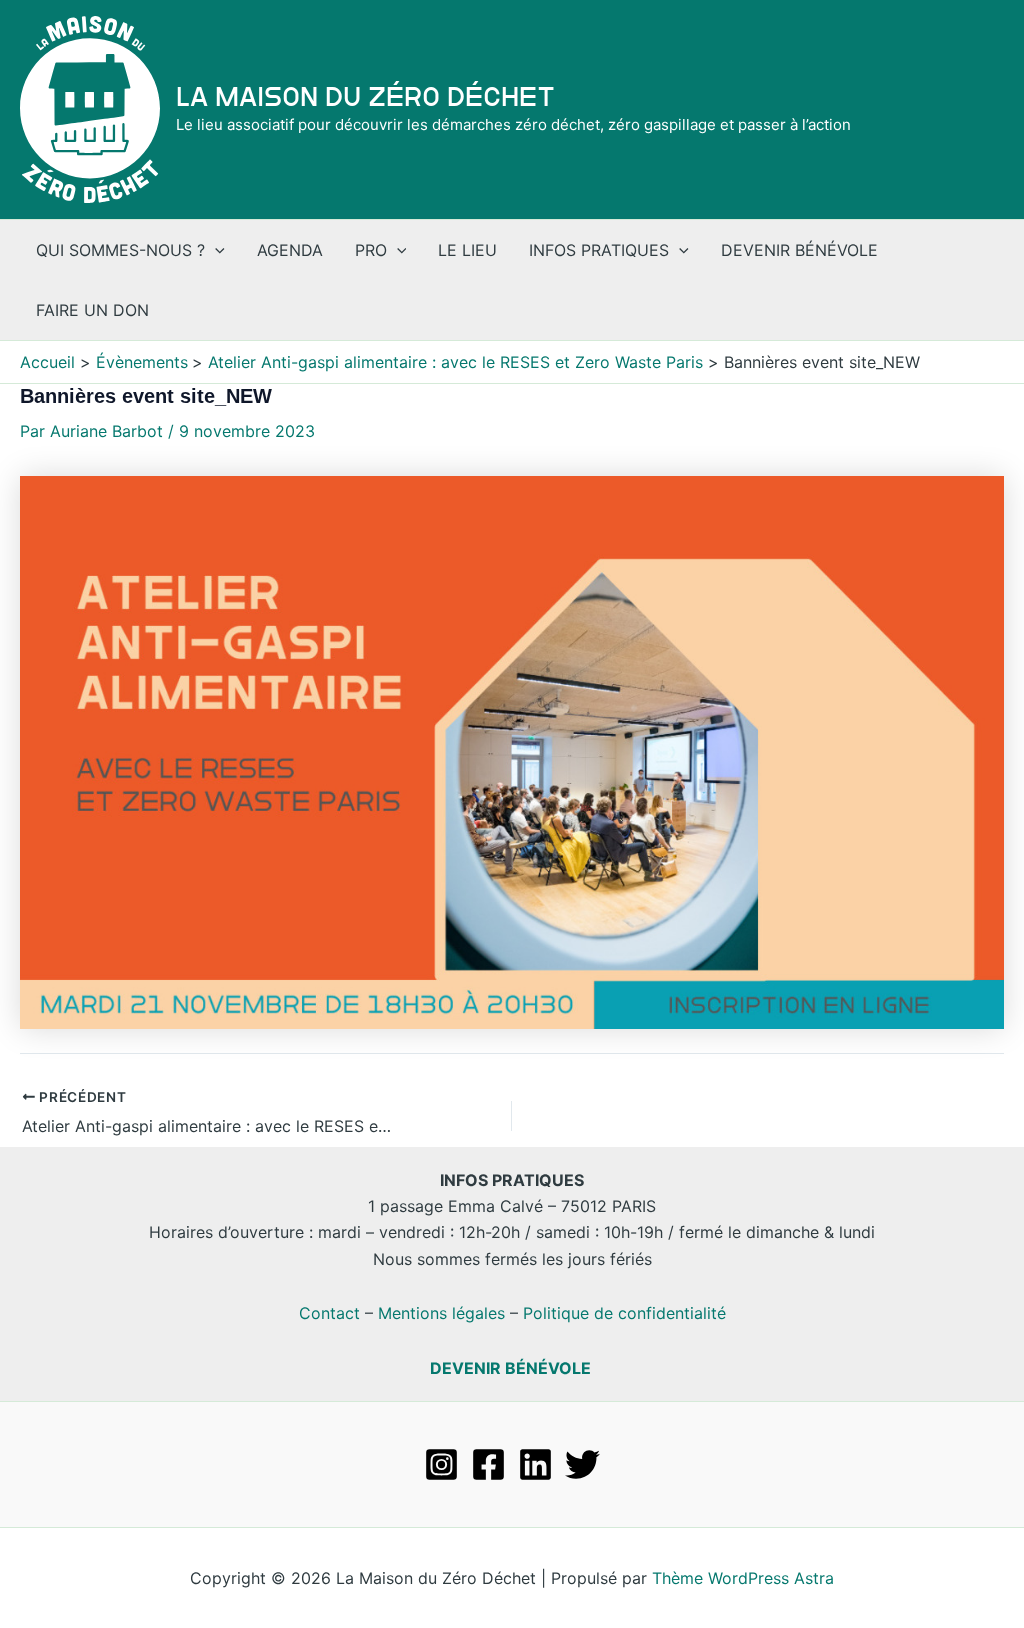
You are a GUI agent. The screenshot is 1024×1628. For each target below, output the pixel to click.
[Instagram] (441, 1464)
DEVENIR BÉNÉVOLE (510, 1368)
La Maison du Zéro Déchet (365, 97)
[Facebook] (488, 1464)
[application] (215, 250)
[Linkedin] (535, 1464)
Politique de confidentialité (624, 1313)
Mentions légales (441, 1313)
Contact (329, 1313)
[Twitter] (582, 1464)
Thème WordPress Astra (743, 1578)
